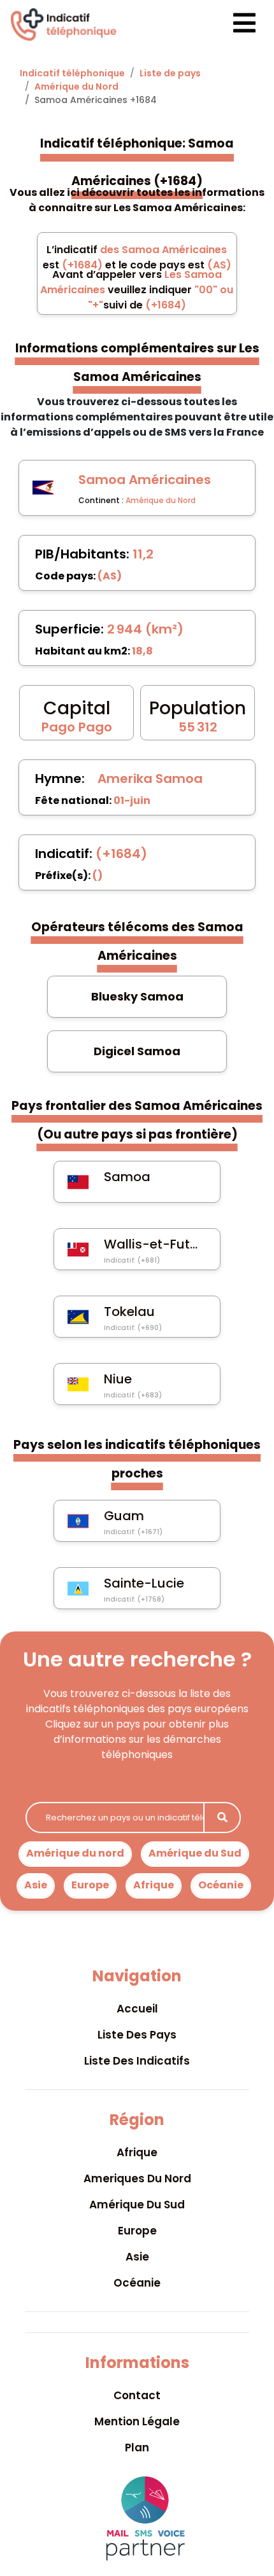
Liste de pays (170, 73)
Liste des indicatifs (137, 2061)
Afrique (154, 1885)
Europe (90, 1885)
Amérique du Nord (76, 87)
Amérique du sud (137, 2205)
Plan (137, 2448)
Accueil (137, 2009)
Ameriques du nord (137, 2178)
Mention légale (137, 2421)
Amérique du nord (75, 1853)
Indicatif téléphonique (72, 73)
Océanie (221, 1885)
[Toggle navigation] (233, 24)
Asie (36, 1885)
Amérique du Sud (195, 1853)
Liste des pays (137, 2035)
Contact (137, 2395)
